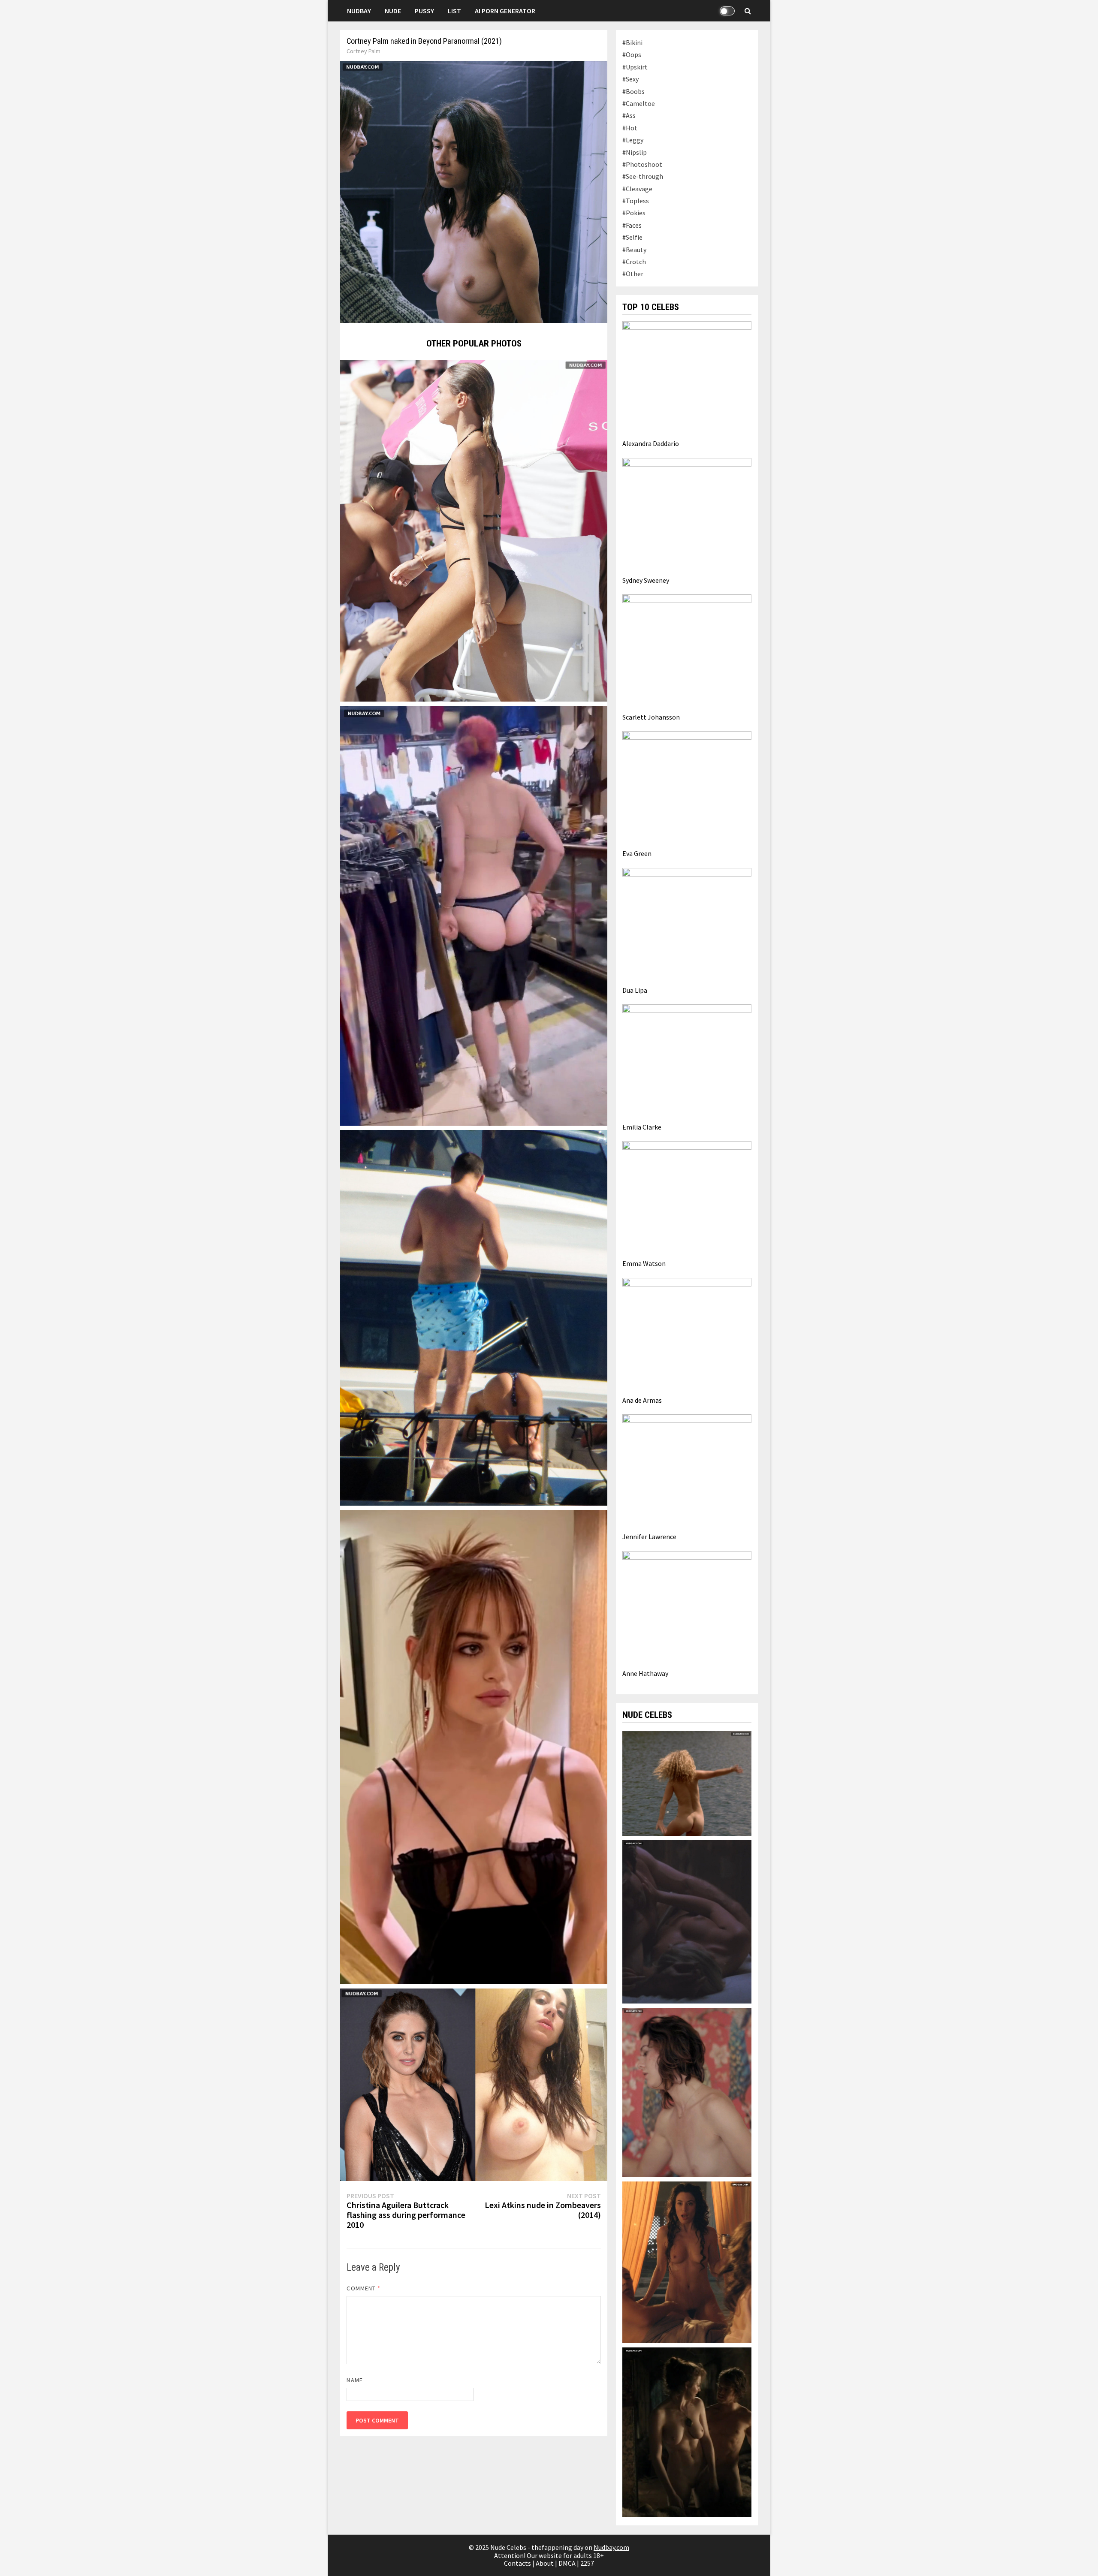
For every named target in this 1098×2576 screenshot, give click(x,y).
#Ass (629, 115)
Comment (363, 2288)
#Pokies (634, 213)
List (454, 11)
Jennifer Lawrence (649, 1537)
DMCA (567, 2563)
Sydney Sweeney (646, 580)
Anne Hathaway (645, 1673)
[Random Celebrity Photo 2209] (474, 1317)
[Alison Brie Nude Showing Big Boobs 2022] (474, 2084)
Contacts (517, 2563)
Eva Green (637, 853)
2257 (587, 2563)
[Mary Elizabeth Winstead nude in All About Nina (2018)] (687, 2092)
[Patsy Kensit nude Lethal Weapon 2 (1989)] (687, 1921)
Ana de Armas (642, 1400)
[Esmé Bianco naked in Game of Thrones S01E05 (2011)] (687, 2431)
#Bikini (632, 42)
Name (354, 2380)
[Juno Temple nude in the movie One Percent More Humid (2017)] (687, 1783)
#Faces (632, 225)
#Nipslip (635, 152)
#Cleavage (637, 189)
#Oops (632, 54)
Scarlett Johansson (651, 717)
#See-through (643, 176)
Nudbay (359, 11)
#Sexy (630, 79)
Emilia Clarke (642, 1127)
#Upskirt (635, 67)
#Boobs (633, 91)
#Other (633, 274)
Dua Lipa (635, 990)
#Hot (630, 128)
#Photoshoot (642, 164)
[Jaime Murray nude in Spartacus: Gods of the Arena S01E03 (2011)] (687, 2262)
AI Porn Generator (505, 11)
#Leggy (633, 140)
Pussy (424, 11)
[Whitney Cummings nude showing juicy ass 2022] (474, 915)
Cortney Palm (363, 51)
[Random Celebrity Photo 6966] (474, 1746)
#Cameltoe (639, 103)
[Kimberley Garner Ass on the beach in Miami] (474, 530)
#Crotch (634, 262)
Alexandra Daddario (651, 443)
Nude (393, 11)
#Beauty (634, 250)
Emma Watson (644, 1263)
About (545, 2563)
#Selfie (632, 237)
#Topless (636, 201)
